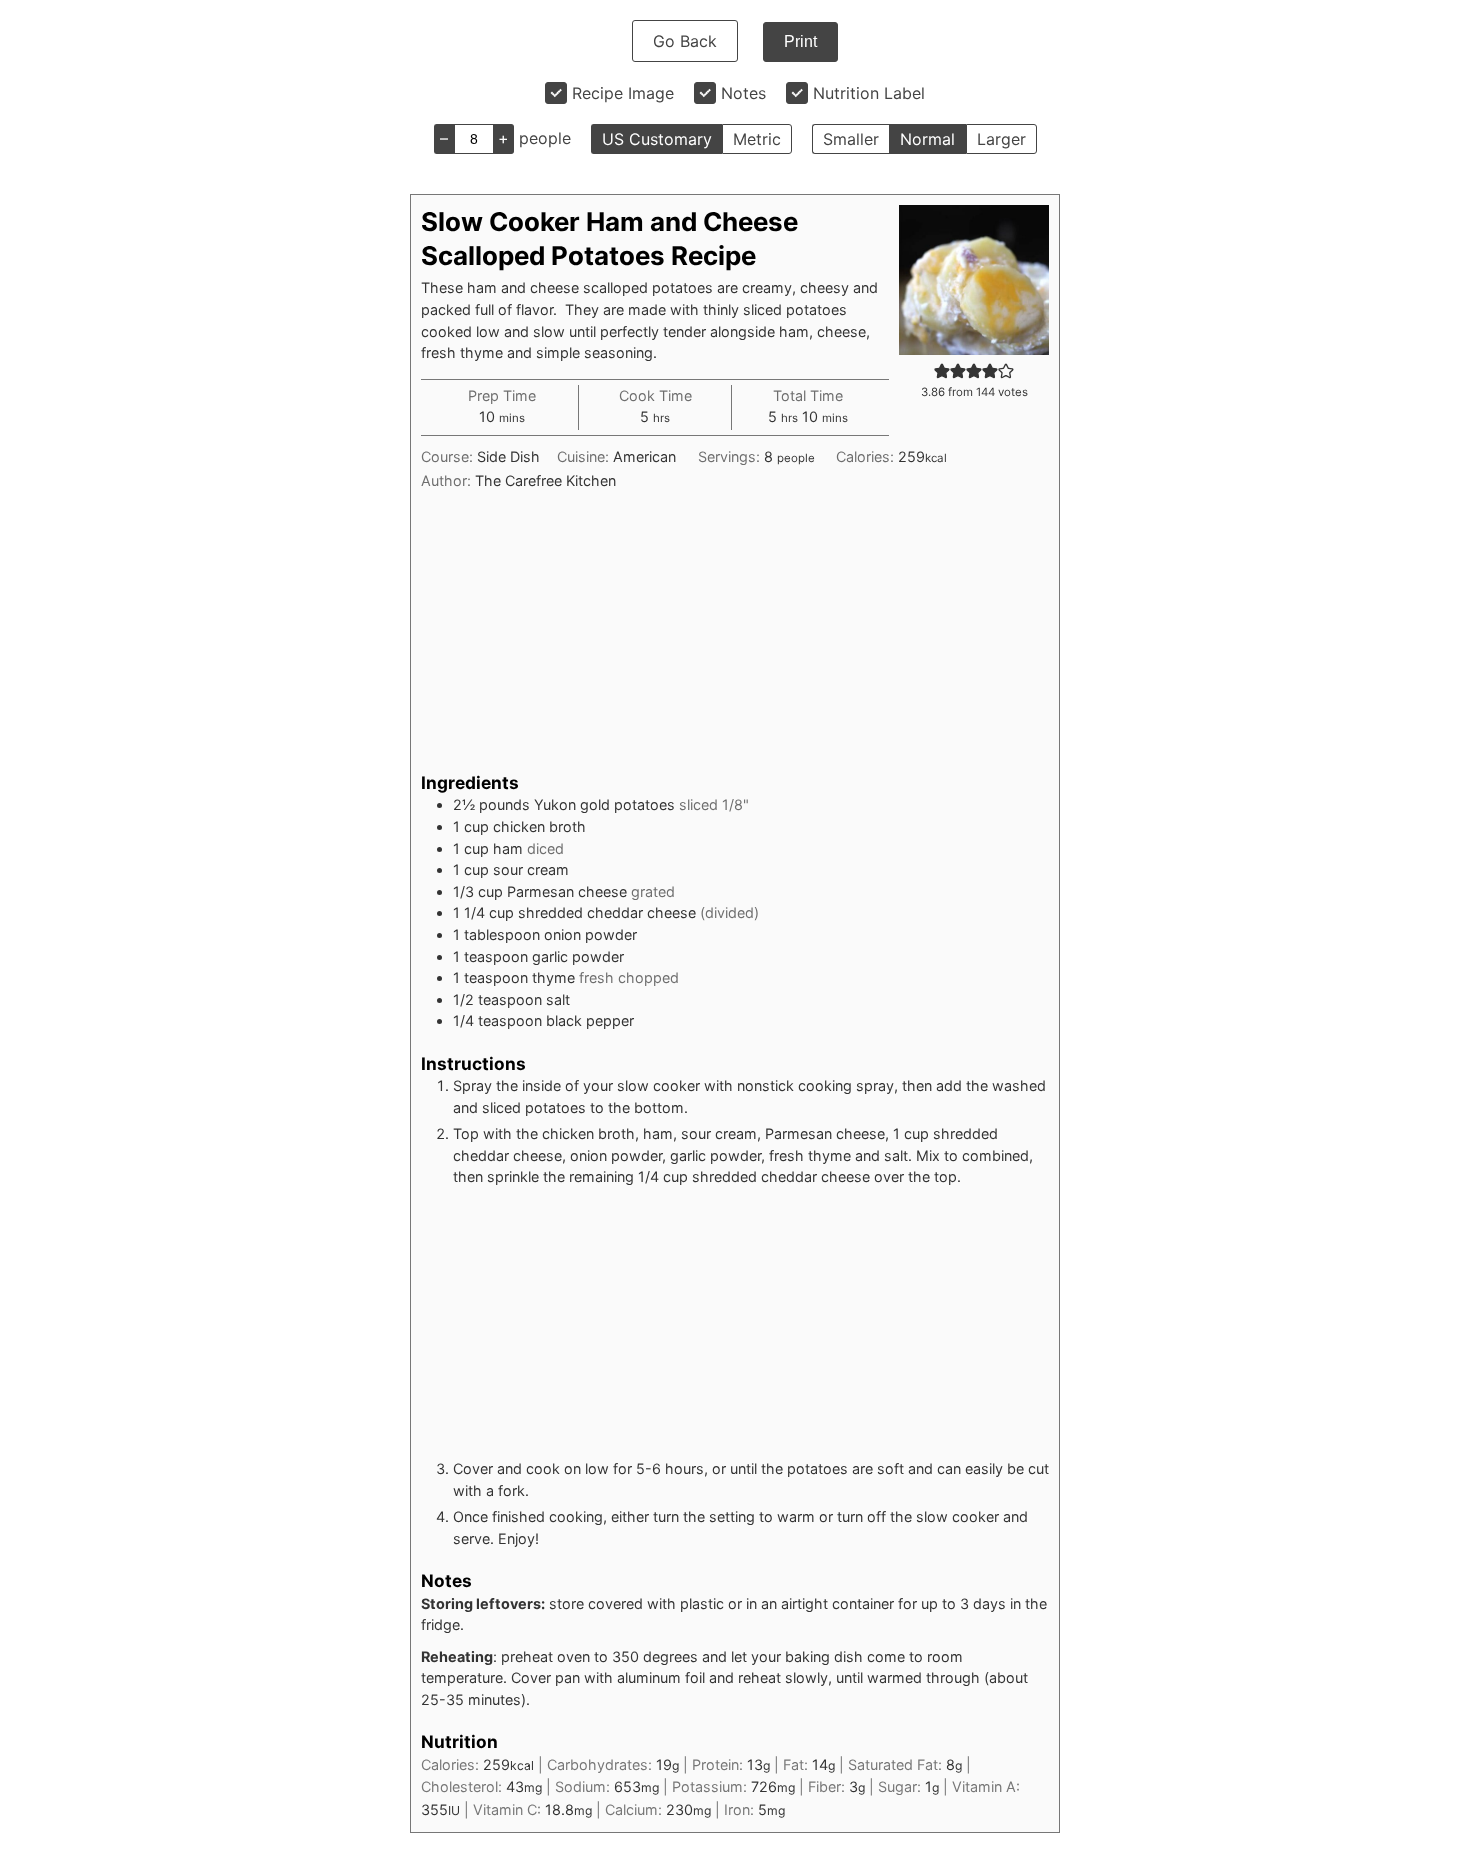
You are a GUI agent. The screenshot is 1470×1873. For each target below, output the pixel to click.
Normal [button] (927, 139)
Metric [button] (757, 139)
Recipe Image (623, 93)
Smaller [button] (851, 139)
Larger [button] (1001, 139)
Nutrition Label (869, 93)
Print (800, 41)
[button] (942, 370)
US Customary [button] (657, 139)
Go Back (685, 41)
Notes (743, 93)
